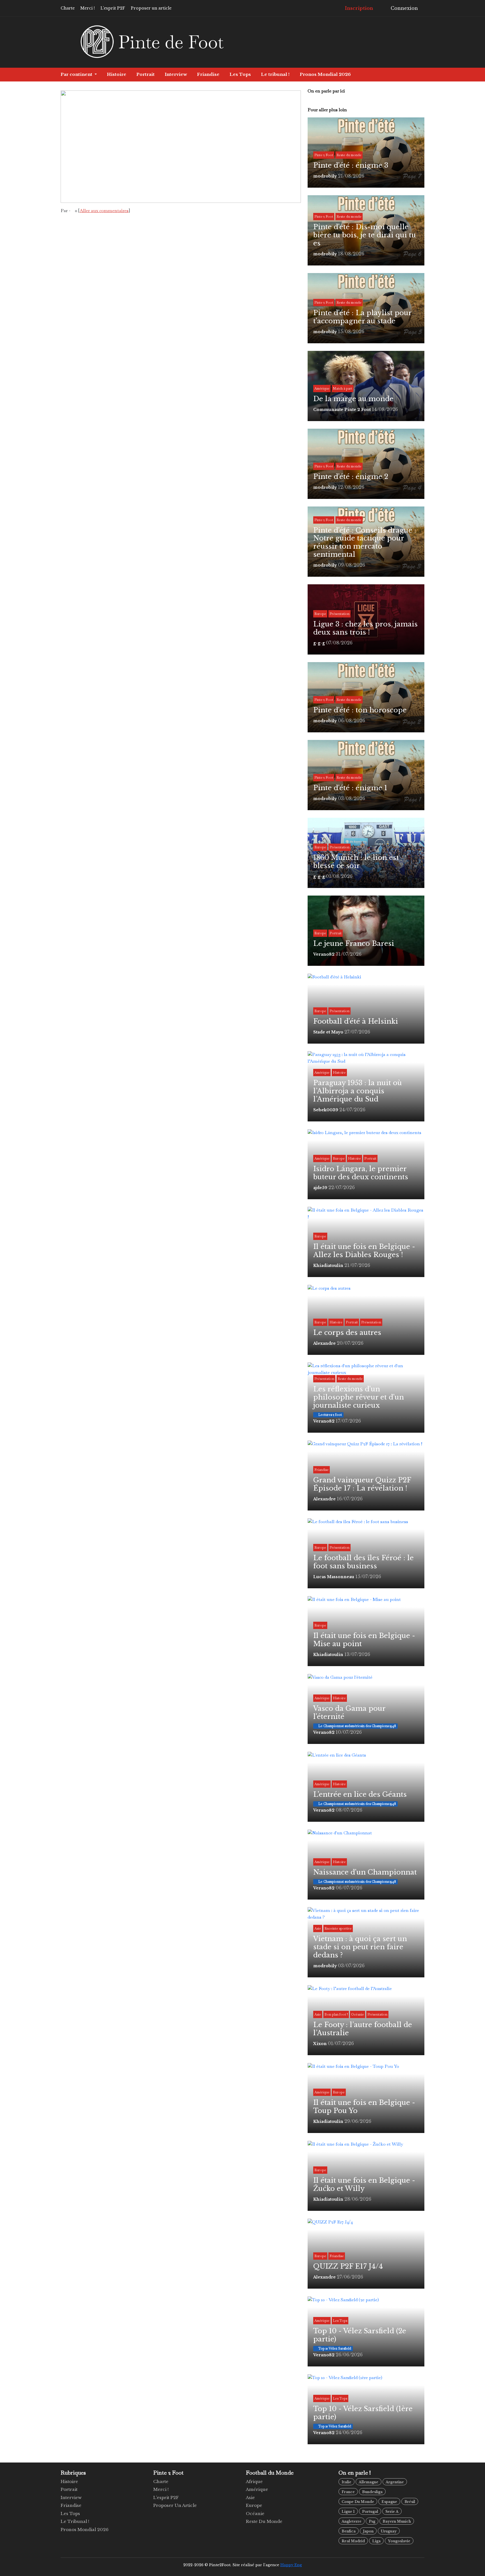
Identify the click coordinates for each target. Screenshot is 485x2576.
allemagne (369, 2482)
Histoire (117, 74)
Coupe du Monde (358, 2502)
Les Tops (240, 74)
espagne (389, 2502)
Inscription (358, 8)
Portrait (146, 74)
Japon (368, 2531)
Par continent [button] (77, 74)
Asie (250, 2497)
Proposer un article (151, 8)
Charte (68, 8)
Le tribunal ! (275, 74)
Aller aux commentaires (104, 211)
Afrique (254, 2481)
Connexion (404, 8)
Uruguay (389, 2531)
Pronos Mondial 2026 (325, 74)
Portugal (370, 2512)
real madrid (353, 2541)
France (348, 2492)
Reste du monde (264, 2521)
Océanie (255, 2513)
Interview (176, 74)
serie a (392, 2512)
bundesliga (372, 2492)
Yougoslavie (399, 2541)
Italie (346, 2482)
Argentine (395, 2482)
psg (372, 2521)
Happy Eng (291, 2565)
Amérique (257, 2489)
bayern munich (397, 2521)
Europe (254, 2505)
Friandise (208, 74)
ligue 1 (348, 2512)
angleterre (352, 2521)
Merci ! (88, 8)
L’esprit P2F (113, 8)
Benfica (349, 2531)
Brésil (410, 2502)
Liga (376, 2541)
